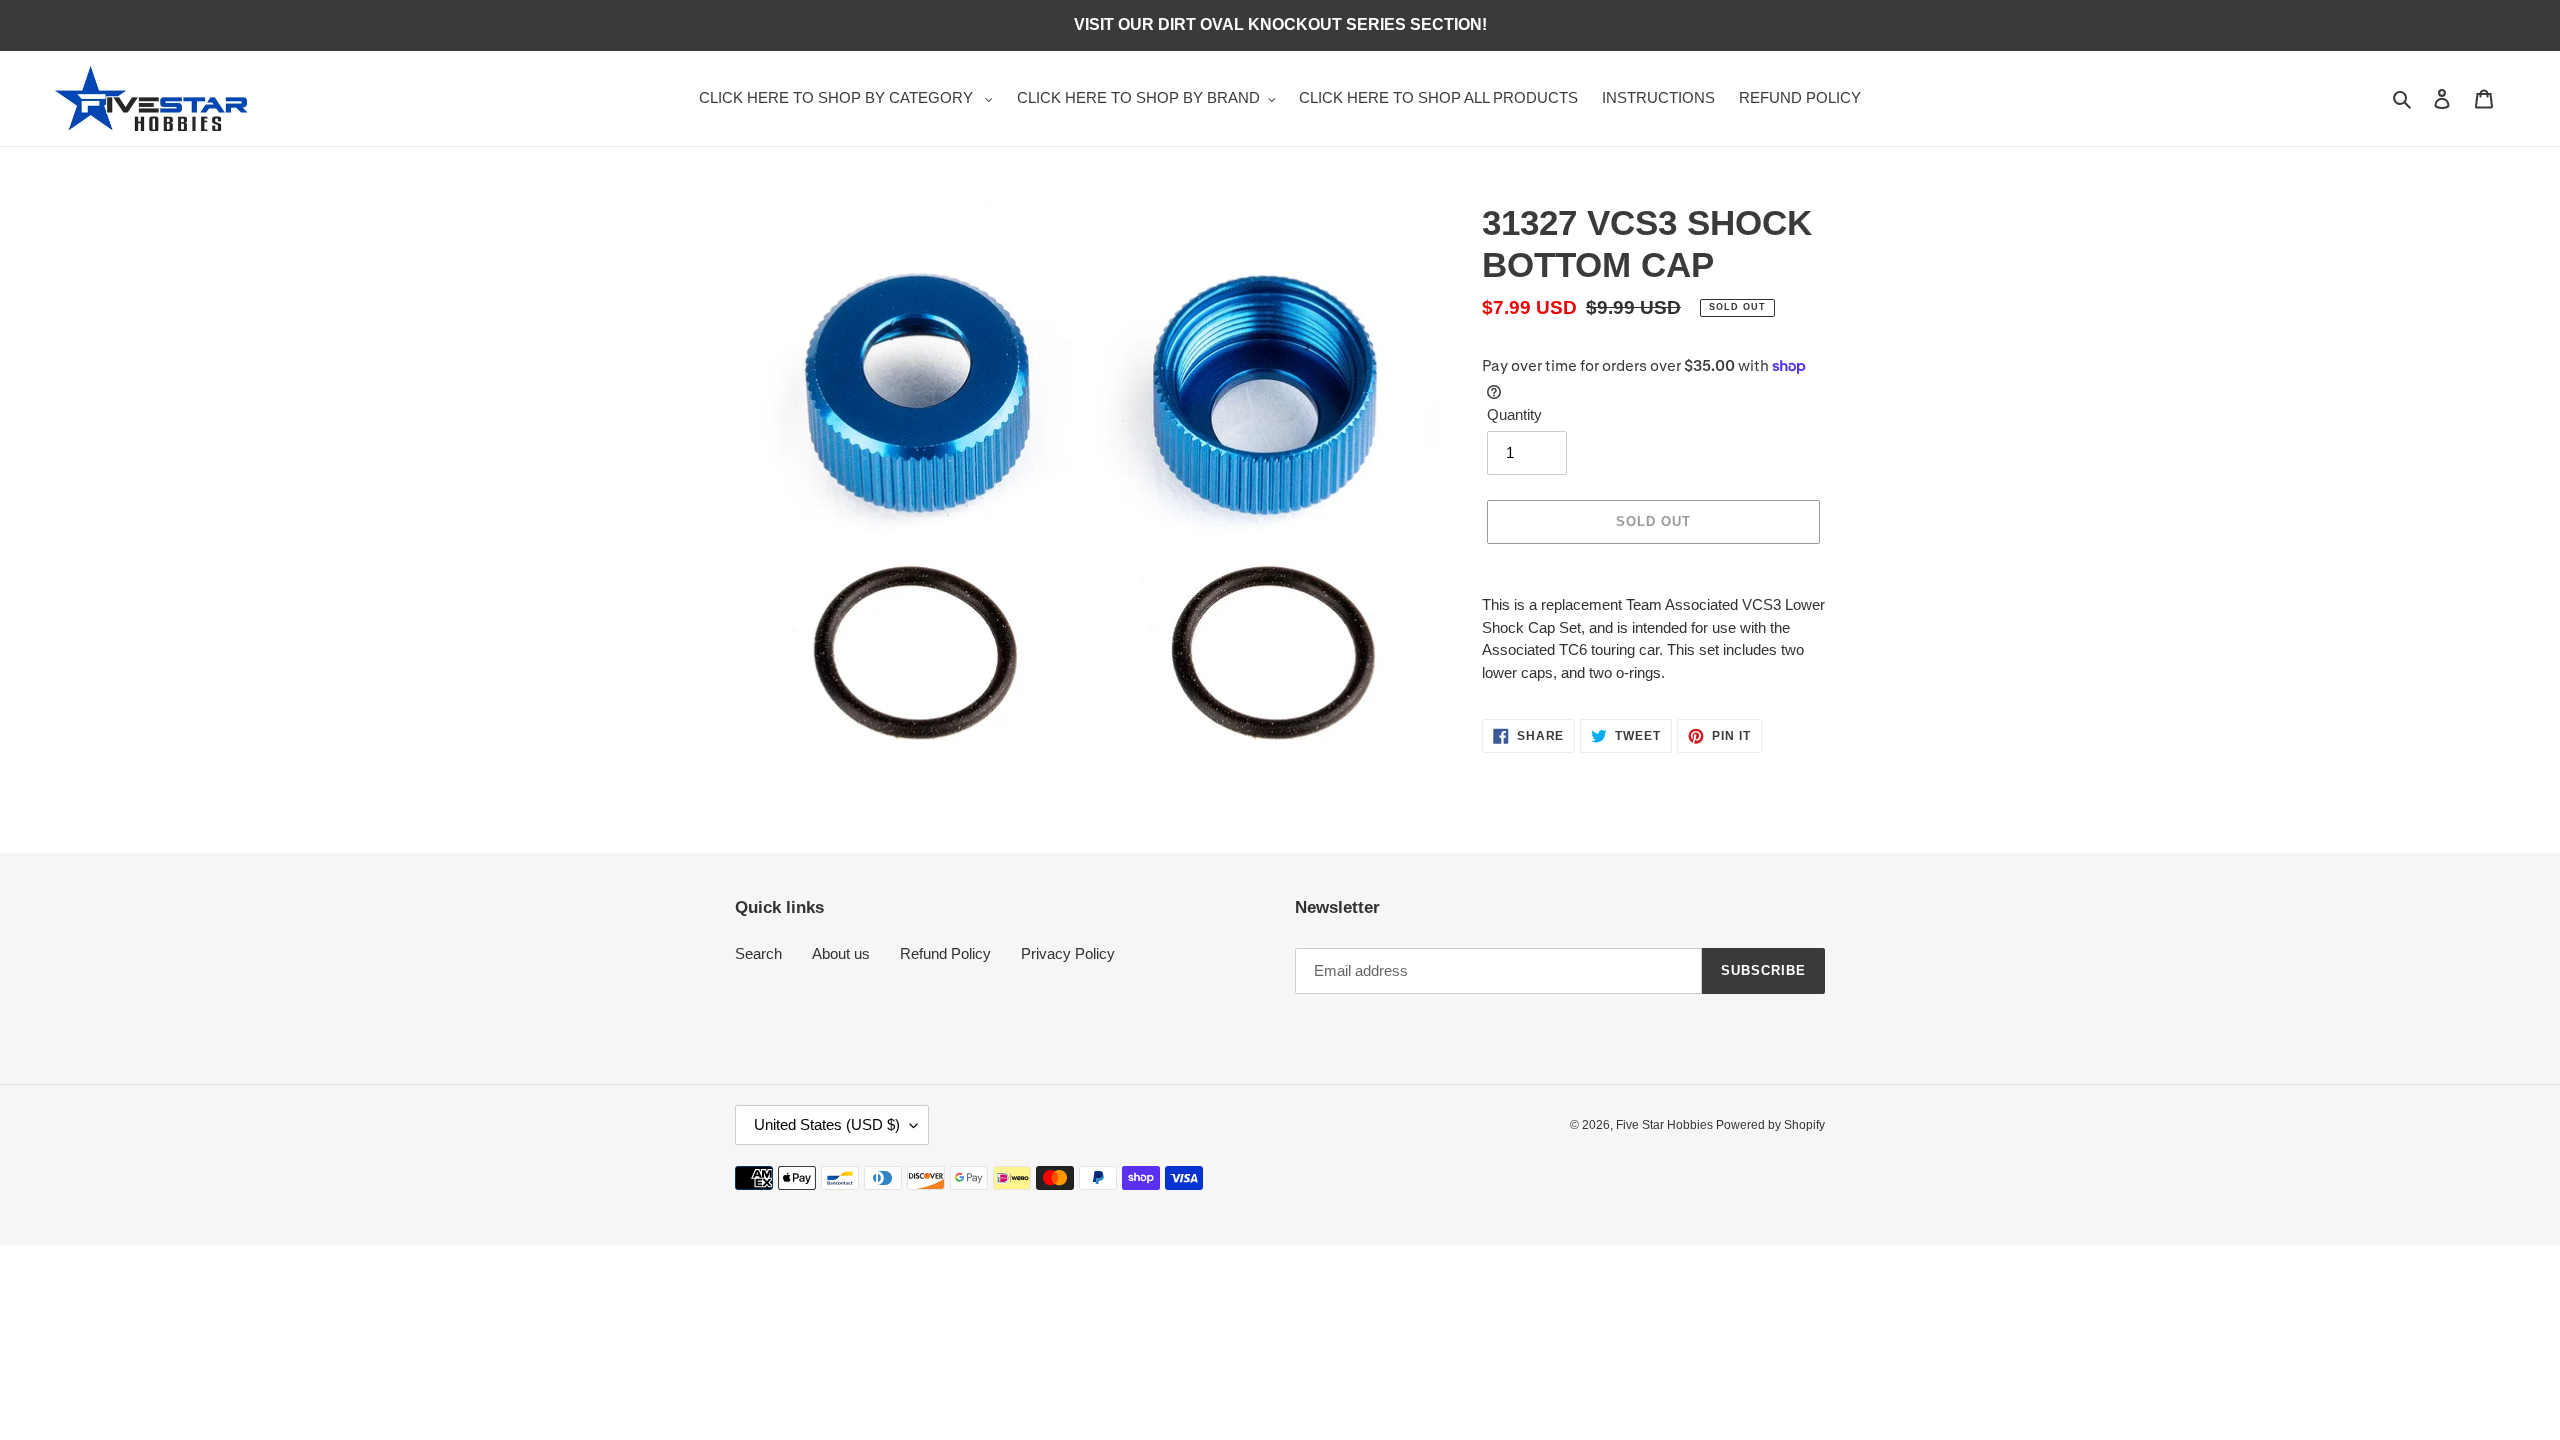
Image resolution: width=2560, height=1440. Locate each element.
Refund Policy (945, 953)
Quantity (1514, 414)
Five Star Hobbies (1666, 1125)
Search (758, 953)
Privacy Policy (1068, 953)
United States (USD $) (827, 1124)
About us (841, 953)
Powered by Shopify (1770, 1125)
